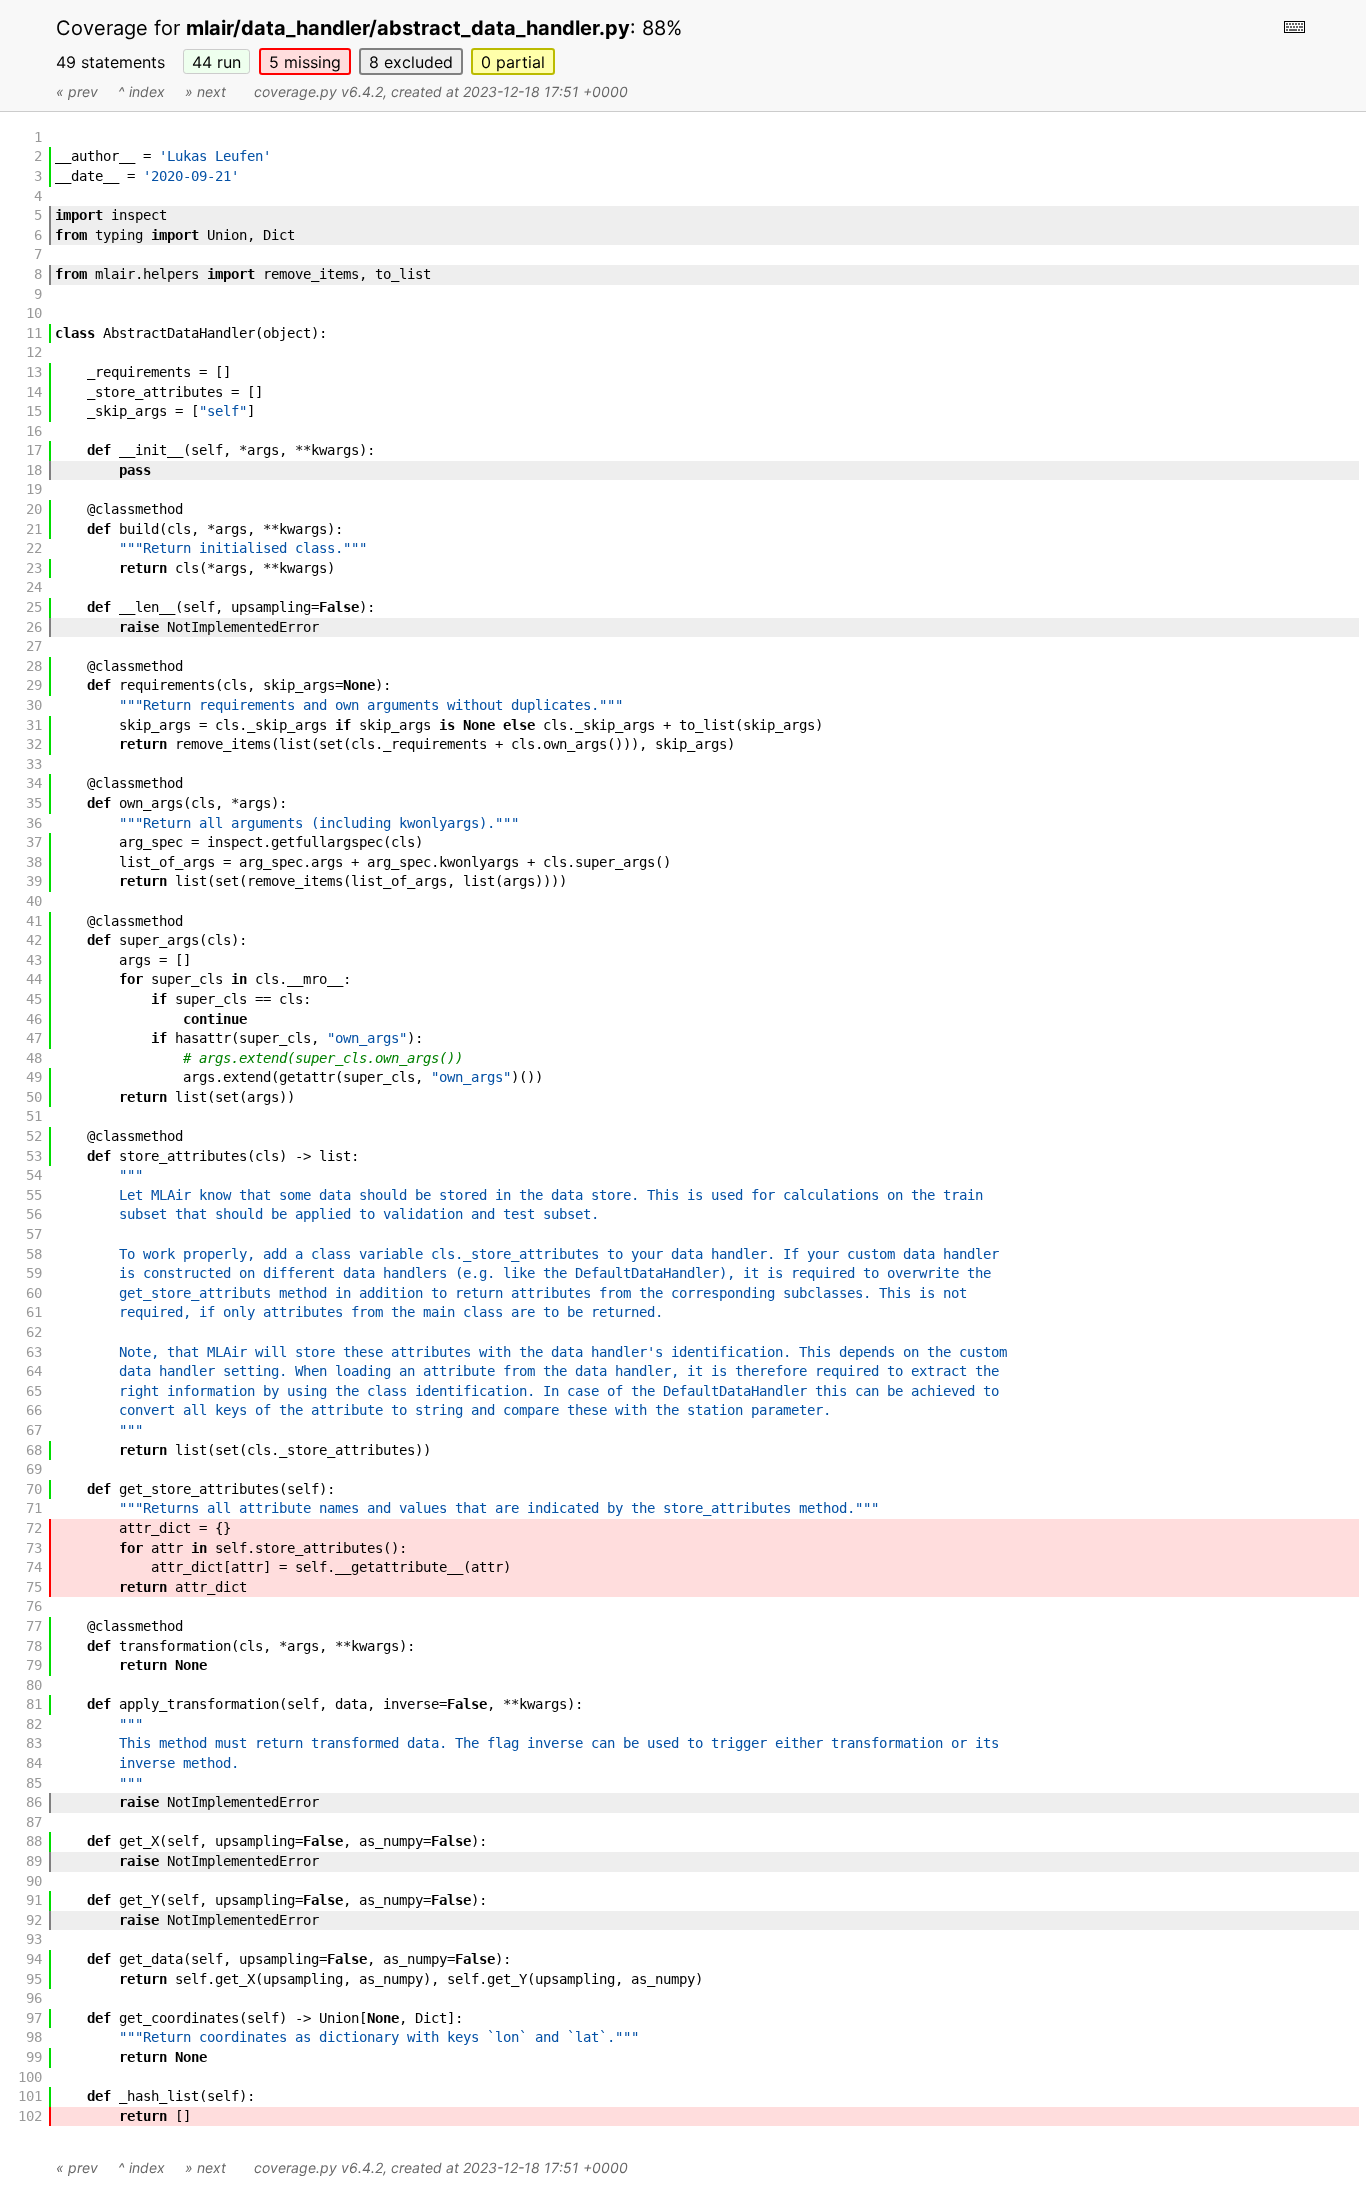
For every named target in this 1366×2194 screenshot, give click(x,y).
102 (30, 2116)
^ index (141, 91)
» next (205, 91)
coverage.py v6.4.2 (318, 91)
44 (216, 62)
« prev (77, 91)
